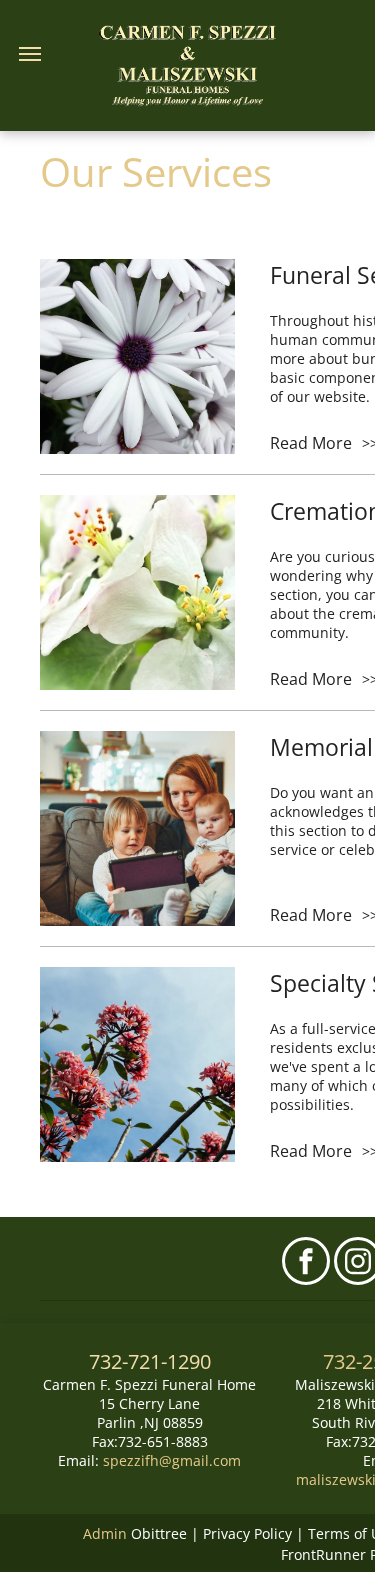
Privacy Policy (247, 1533)
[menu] (30, 54)
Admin (105, 1533)
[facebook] (306, 1263)
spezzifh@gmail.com (172, 1460)
